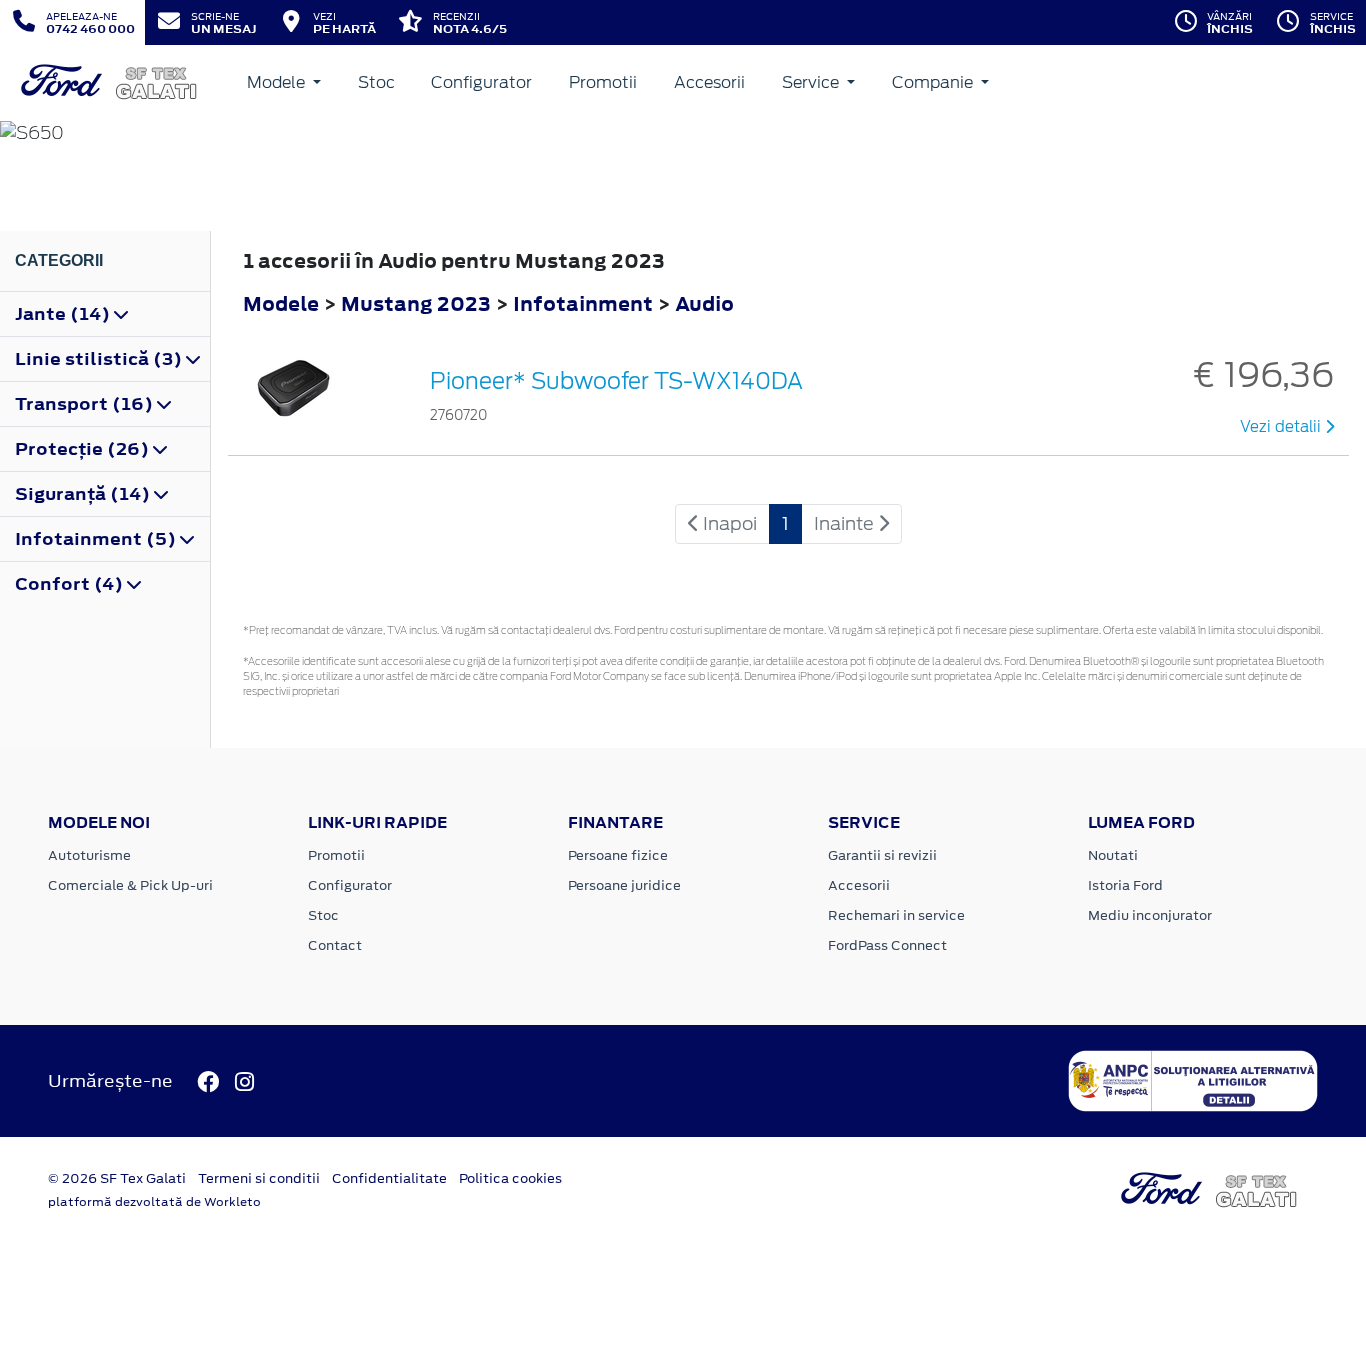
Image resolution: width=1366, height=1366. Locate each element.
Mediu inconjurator (1150, 915)
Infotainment (585, 303)
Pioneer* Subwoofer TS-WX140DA (616, 381)
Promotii (603, 82)
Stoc (376, 82)
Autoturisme (89, 855)
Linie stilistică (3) (100, 359)
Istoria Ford (1125, 885)
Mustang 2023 (416, 303)
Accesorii (709, 82)
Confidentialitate (389, 1178)
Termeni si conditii (259, 1178)
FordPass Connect (887, 945)
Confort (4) (71, 584)
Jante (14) (64, 314)
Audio (704, 303)
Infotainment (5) (97, 539)
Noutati (1113, 855)
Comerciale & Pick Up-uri (130, 885)
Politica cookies (510, 1178)
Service (812, 82)
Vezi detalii (1282, 427)
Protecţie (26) (84, 449)
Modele (278, 82)
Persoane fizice (618, 855)
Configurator (481, 82)
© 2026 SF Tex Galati (117, 1178)
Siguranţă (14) (84, 494)
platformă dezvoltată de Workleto (154, 1202)
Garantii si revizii (882, 855)
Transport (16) (86, 404)
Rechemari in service (896, 915)
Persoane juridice (624, 885)
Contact (335, 945)
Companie (934, 82)
